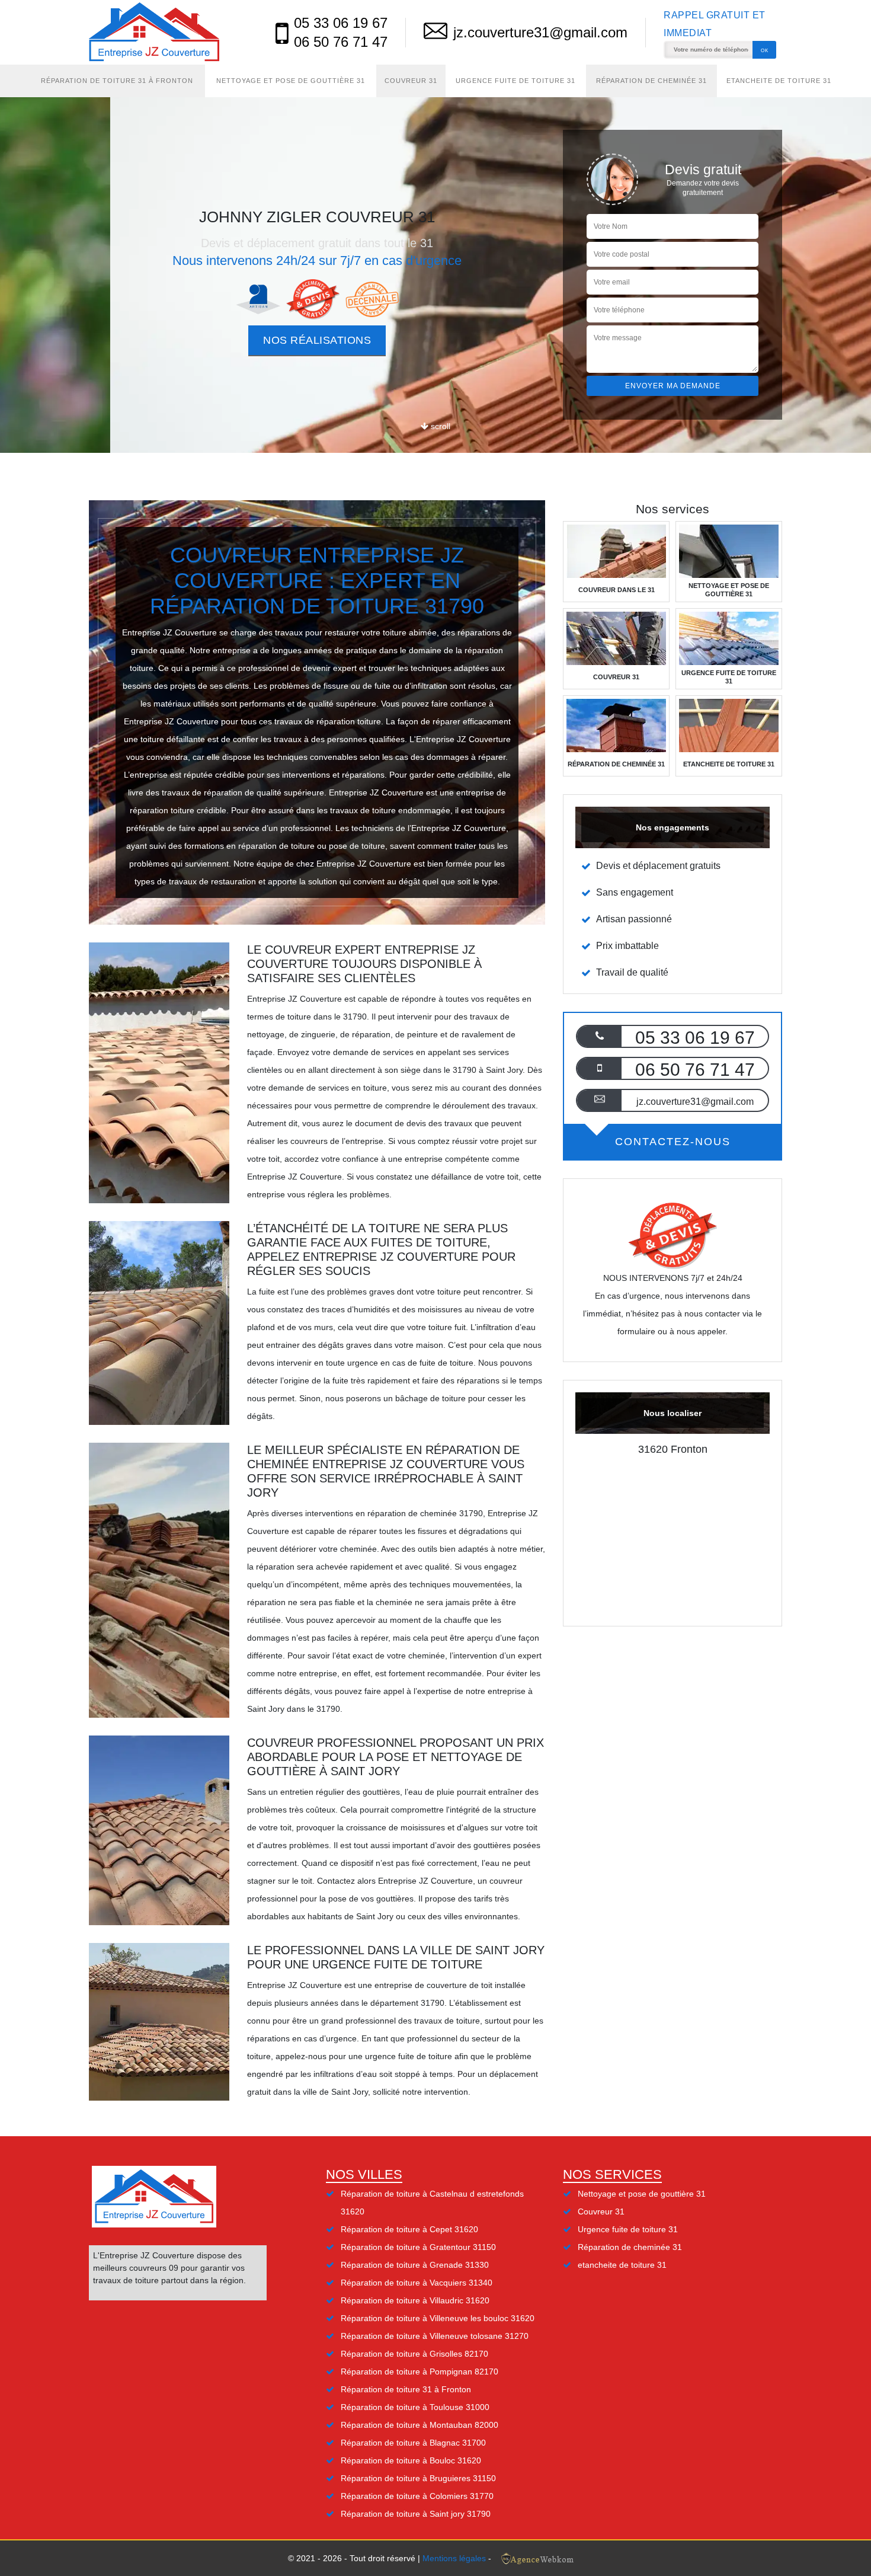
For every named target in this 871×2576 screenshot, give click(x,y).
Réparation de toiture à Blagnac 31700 (413, 2443)
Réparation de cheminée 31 (651, 81)
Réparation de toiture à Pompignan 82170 (420, 2372)
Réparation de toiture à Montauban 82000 (420, 2425)
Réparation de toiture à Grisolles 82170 (414, 2354)
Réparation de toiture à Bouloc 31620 (411, 2460)
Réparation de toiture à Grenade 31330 (415, 2265)
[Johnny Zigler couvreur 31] (154, 32)
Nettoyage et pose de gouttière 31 (291, 81)
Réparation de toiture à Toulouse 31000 (415, 2407)
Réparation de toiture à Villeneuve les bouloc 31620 (438, 2318)
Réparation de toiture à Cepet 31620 (409, 2229)
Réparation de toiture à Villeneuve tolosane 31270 (435, 2336)
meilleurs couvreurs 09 (136, 2268)
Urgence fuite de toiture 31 (515, 81)
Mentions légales (454, 2558)
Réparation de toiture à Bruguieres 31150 (418, 2478)
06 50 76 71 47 (341, 42)
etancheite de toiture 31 (779, 81)
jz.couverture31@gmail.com (540, 32)
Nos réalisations (317, 340)
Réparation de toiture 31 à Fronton (117, 81)
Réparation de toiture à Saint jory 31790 (416, 2514)
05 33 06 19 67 (341, 23)
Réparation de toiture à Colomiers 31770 (417, 2496)
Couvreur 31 (411, 81)
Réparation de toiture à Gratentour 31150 (418, 2247)
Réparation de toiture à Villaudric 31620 (415, 2300)
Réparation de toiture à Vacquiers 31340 (417, 2283)
